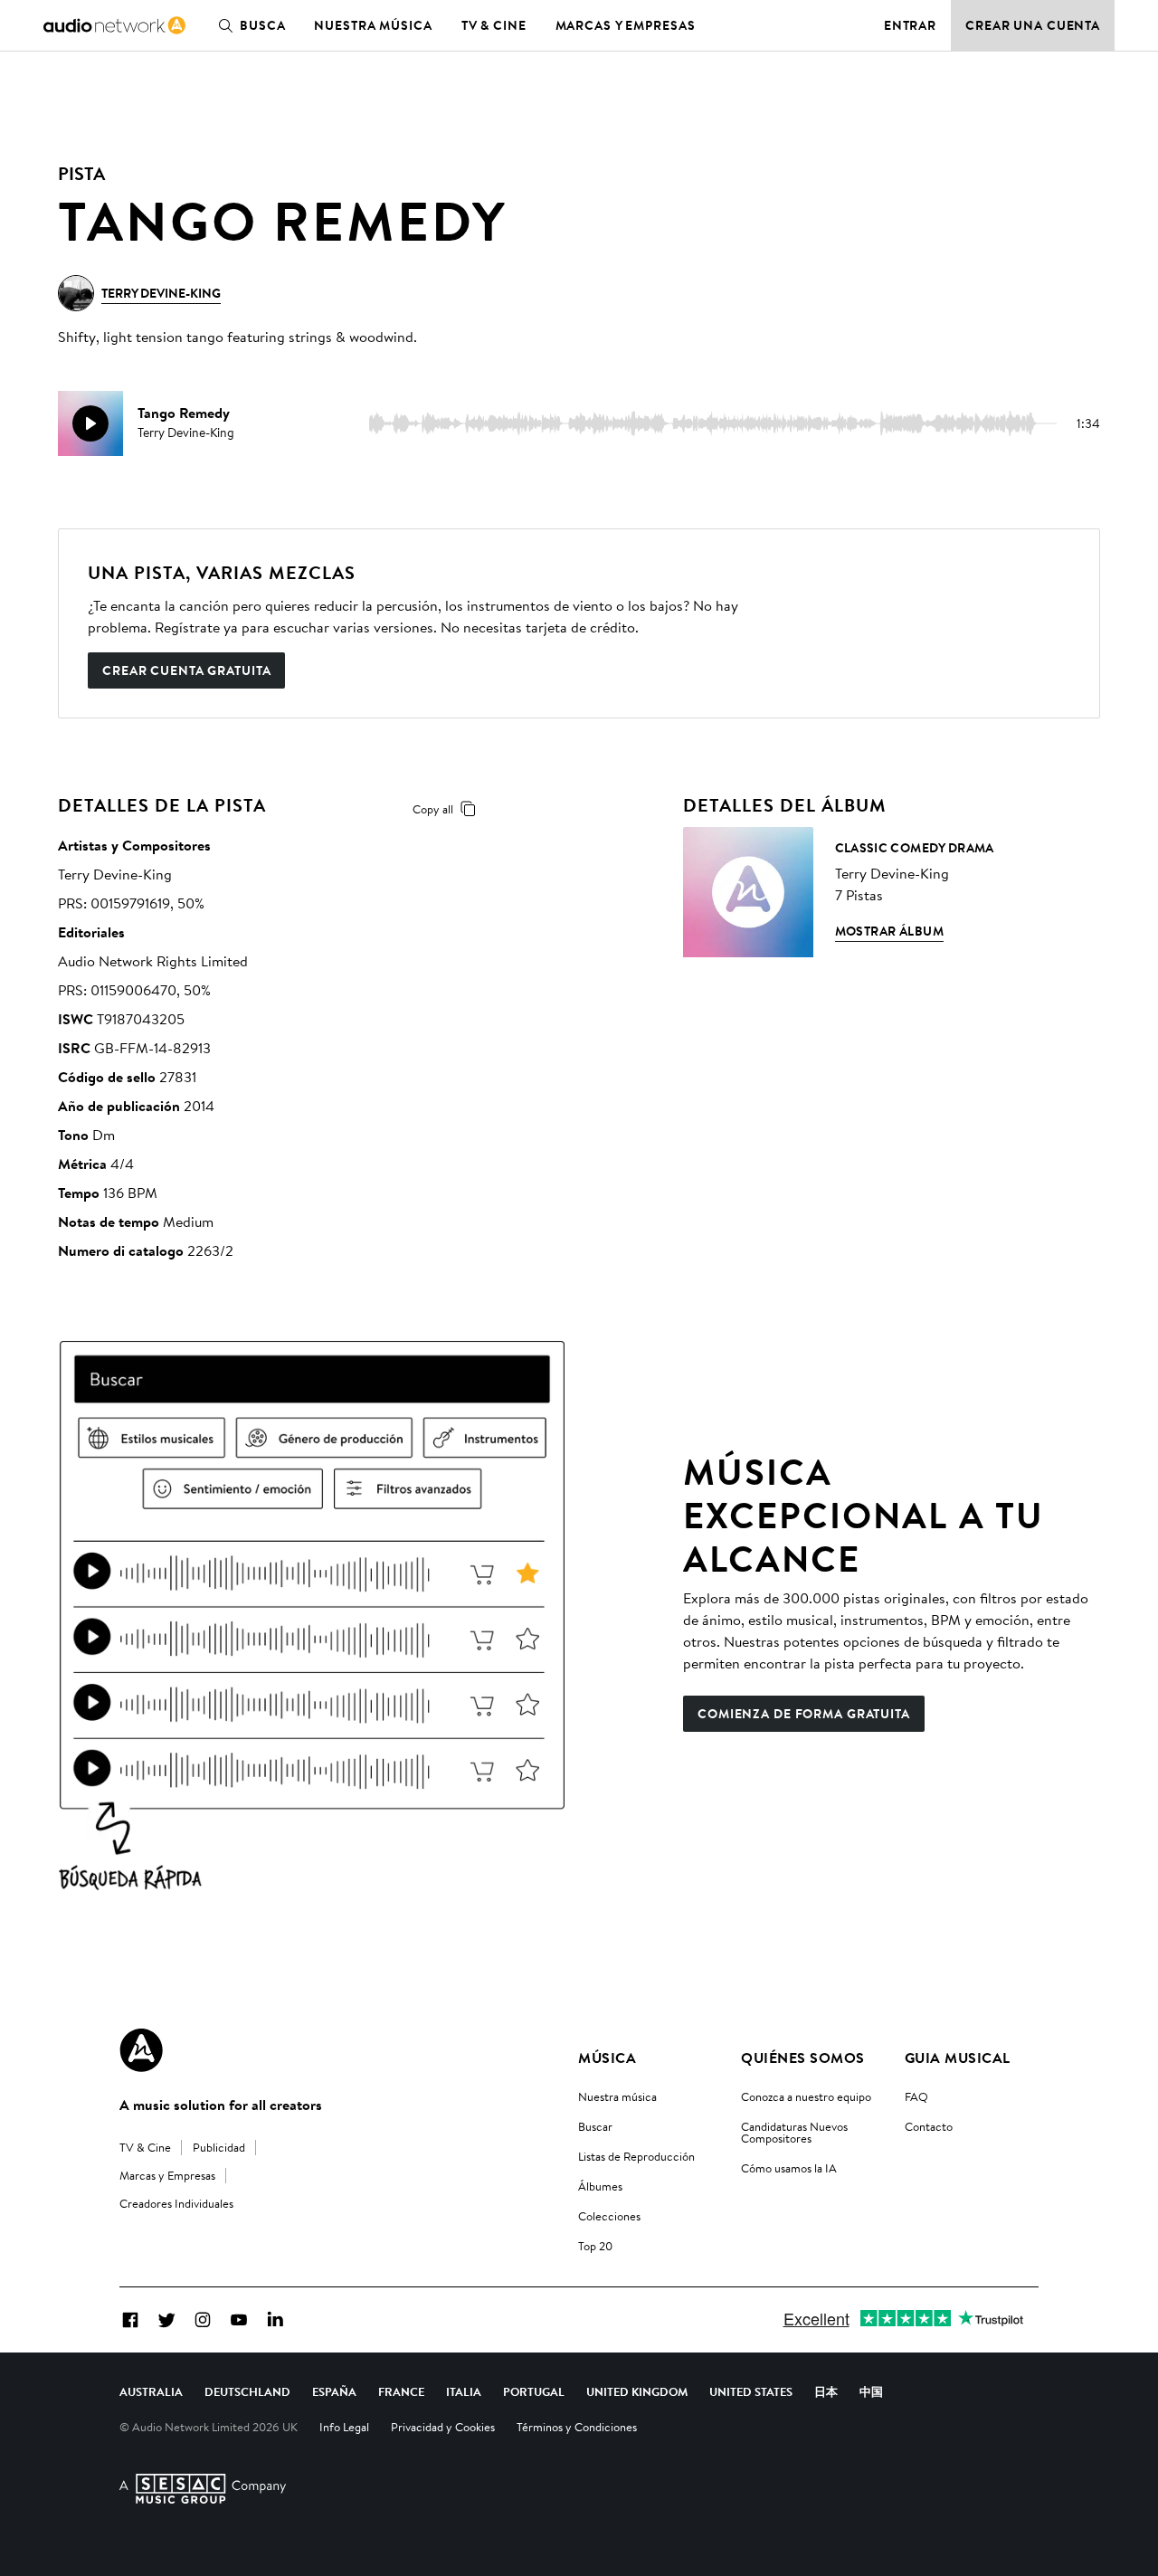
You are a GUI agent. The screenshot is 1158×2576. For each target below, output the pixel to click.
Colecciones (609, 2216)
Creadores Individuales (176, 2203)
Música (607, 2058)
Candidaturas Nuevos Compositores (794, 2132)
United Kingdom (637, 2391)
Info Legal (344, 2427)
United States (751, 2391)
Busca (262, 25)
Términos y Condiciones (577, 2427)
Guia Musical (958, 2058)
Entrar (910, 25)
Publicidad (219, 2147)
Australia (151, 2391)
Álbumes (600, 2186)
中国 (871, 2391)
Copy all (433, 809)
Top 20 (595, 2246)
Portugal (534, 2391)
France (401, 2391)
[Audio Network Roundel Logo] (141, 2050)
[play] (90, 423)
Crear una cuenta (1033, 25)
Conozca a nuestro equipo (806, 2096)
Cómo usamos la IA (789, 2168)
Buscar (595, 2126)
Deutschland (247, 2391)
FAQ (916, 2096)
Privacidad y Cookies (443, 2427)
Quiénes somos (802, 2058)
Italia (464, 2391)
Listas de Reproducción (636, 2156)
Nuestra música (373, 25)
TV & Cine (494, 25)
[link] (114, 25)
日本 (826, 2391)
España (334, 2391)
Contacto (929, 2126)
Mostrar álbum (889, 931)
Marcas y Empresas (626, 25)
